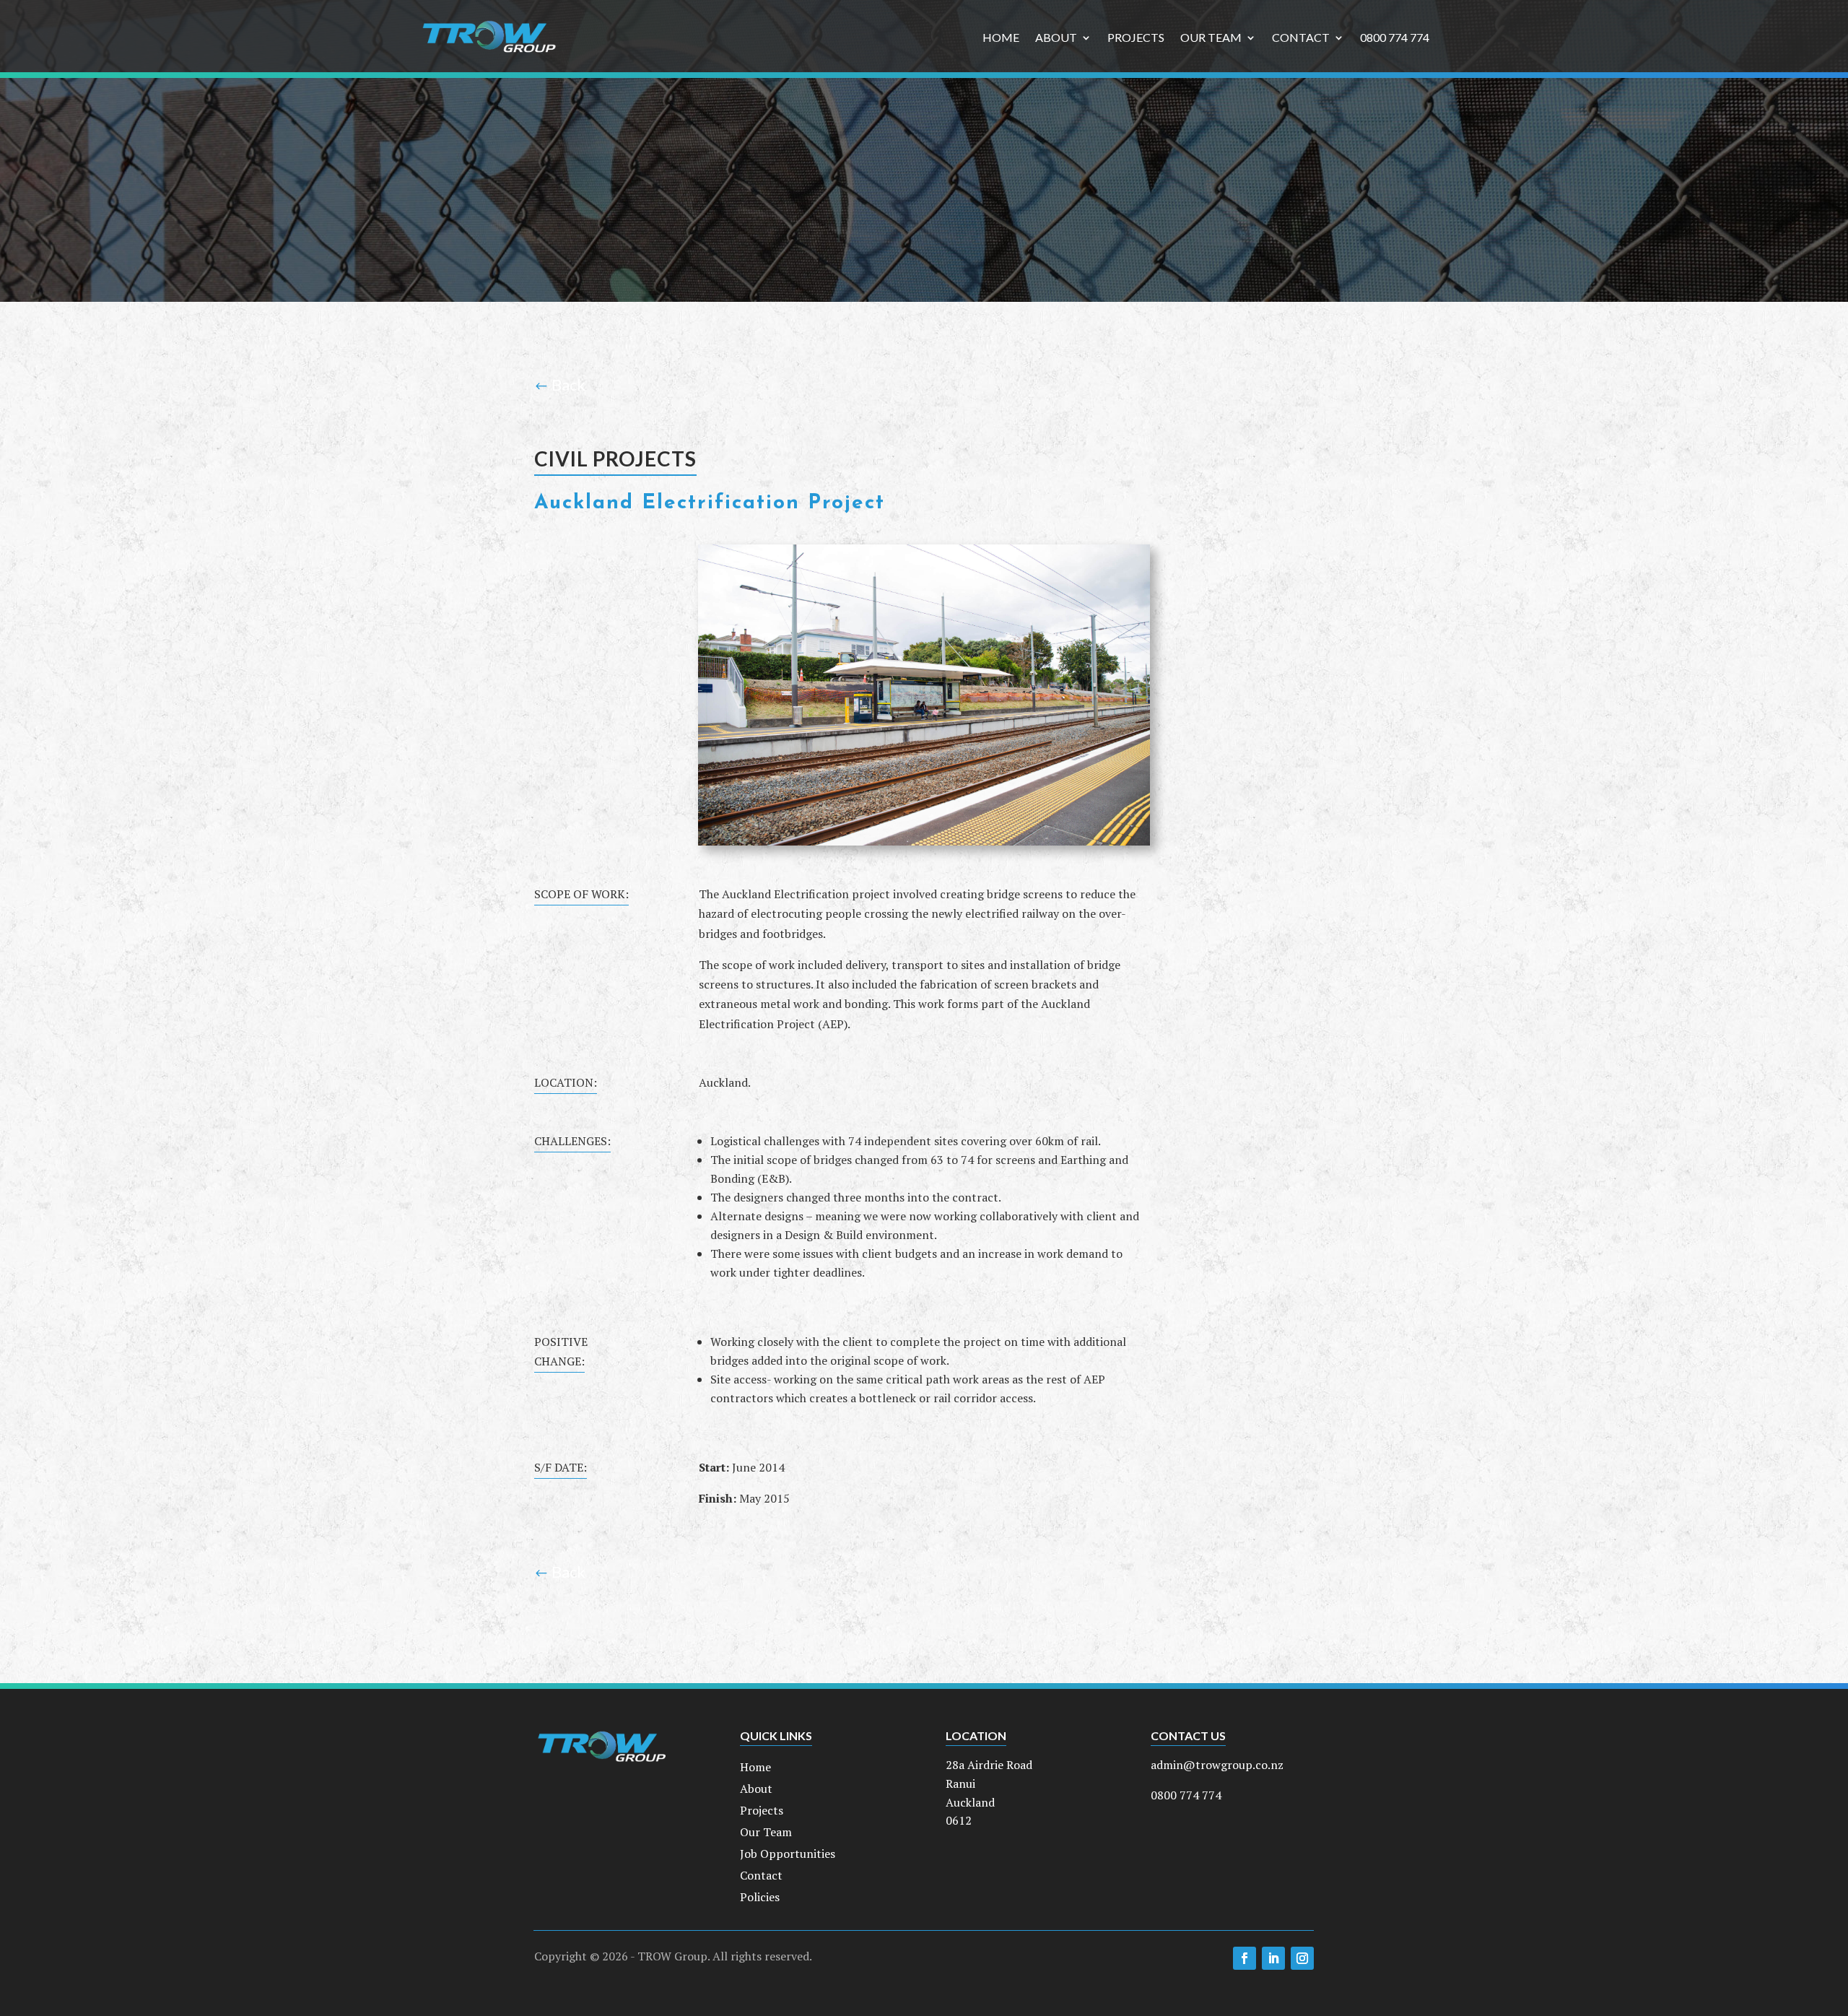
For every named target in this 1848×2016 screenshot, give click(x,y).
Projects (1136, 38)
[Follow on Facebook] (1245, 1958)
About (1056, 38)
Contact (1301, 38)
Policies (760, 1898)
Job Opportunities (788, 1855)
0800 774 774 (1395, 38)
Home (1001, 38)
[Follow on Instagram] (1302, 1958)
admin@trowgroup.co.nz (1217, 1765)
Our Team (1211, 38)
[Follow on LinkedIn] (1273, 1958)
